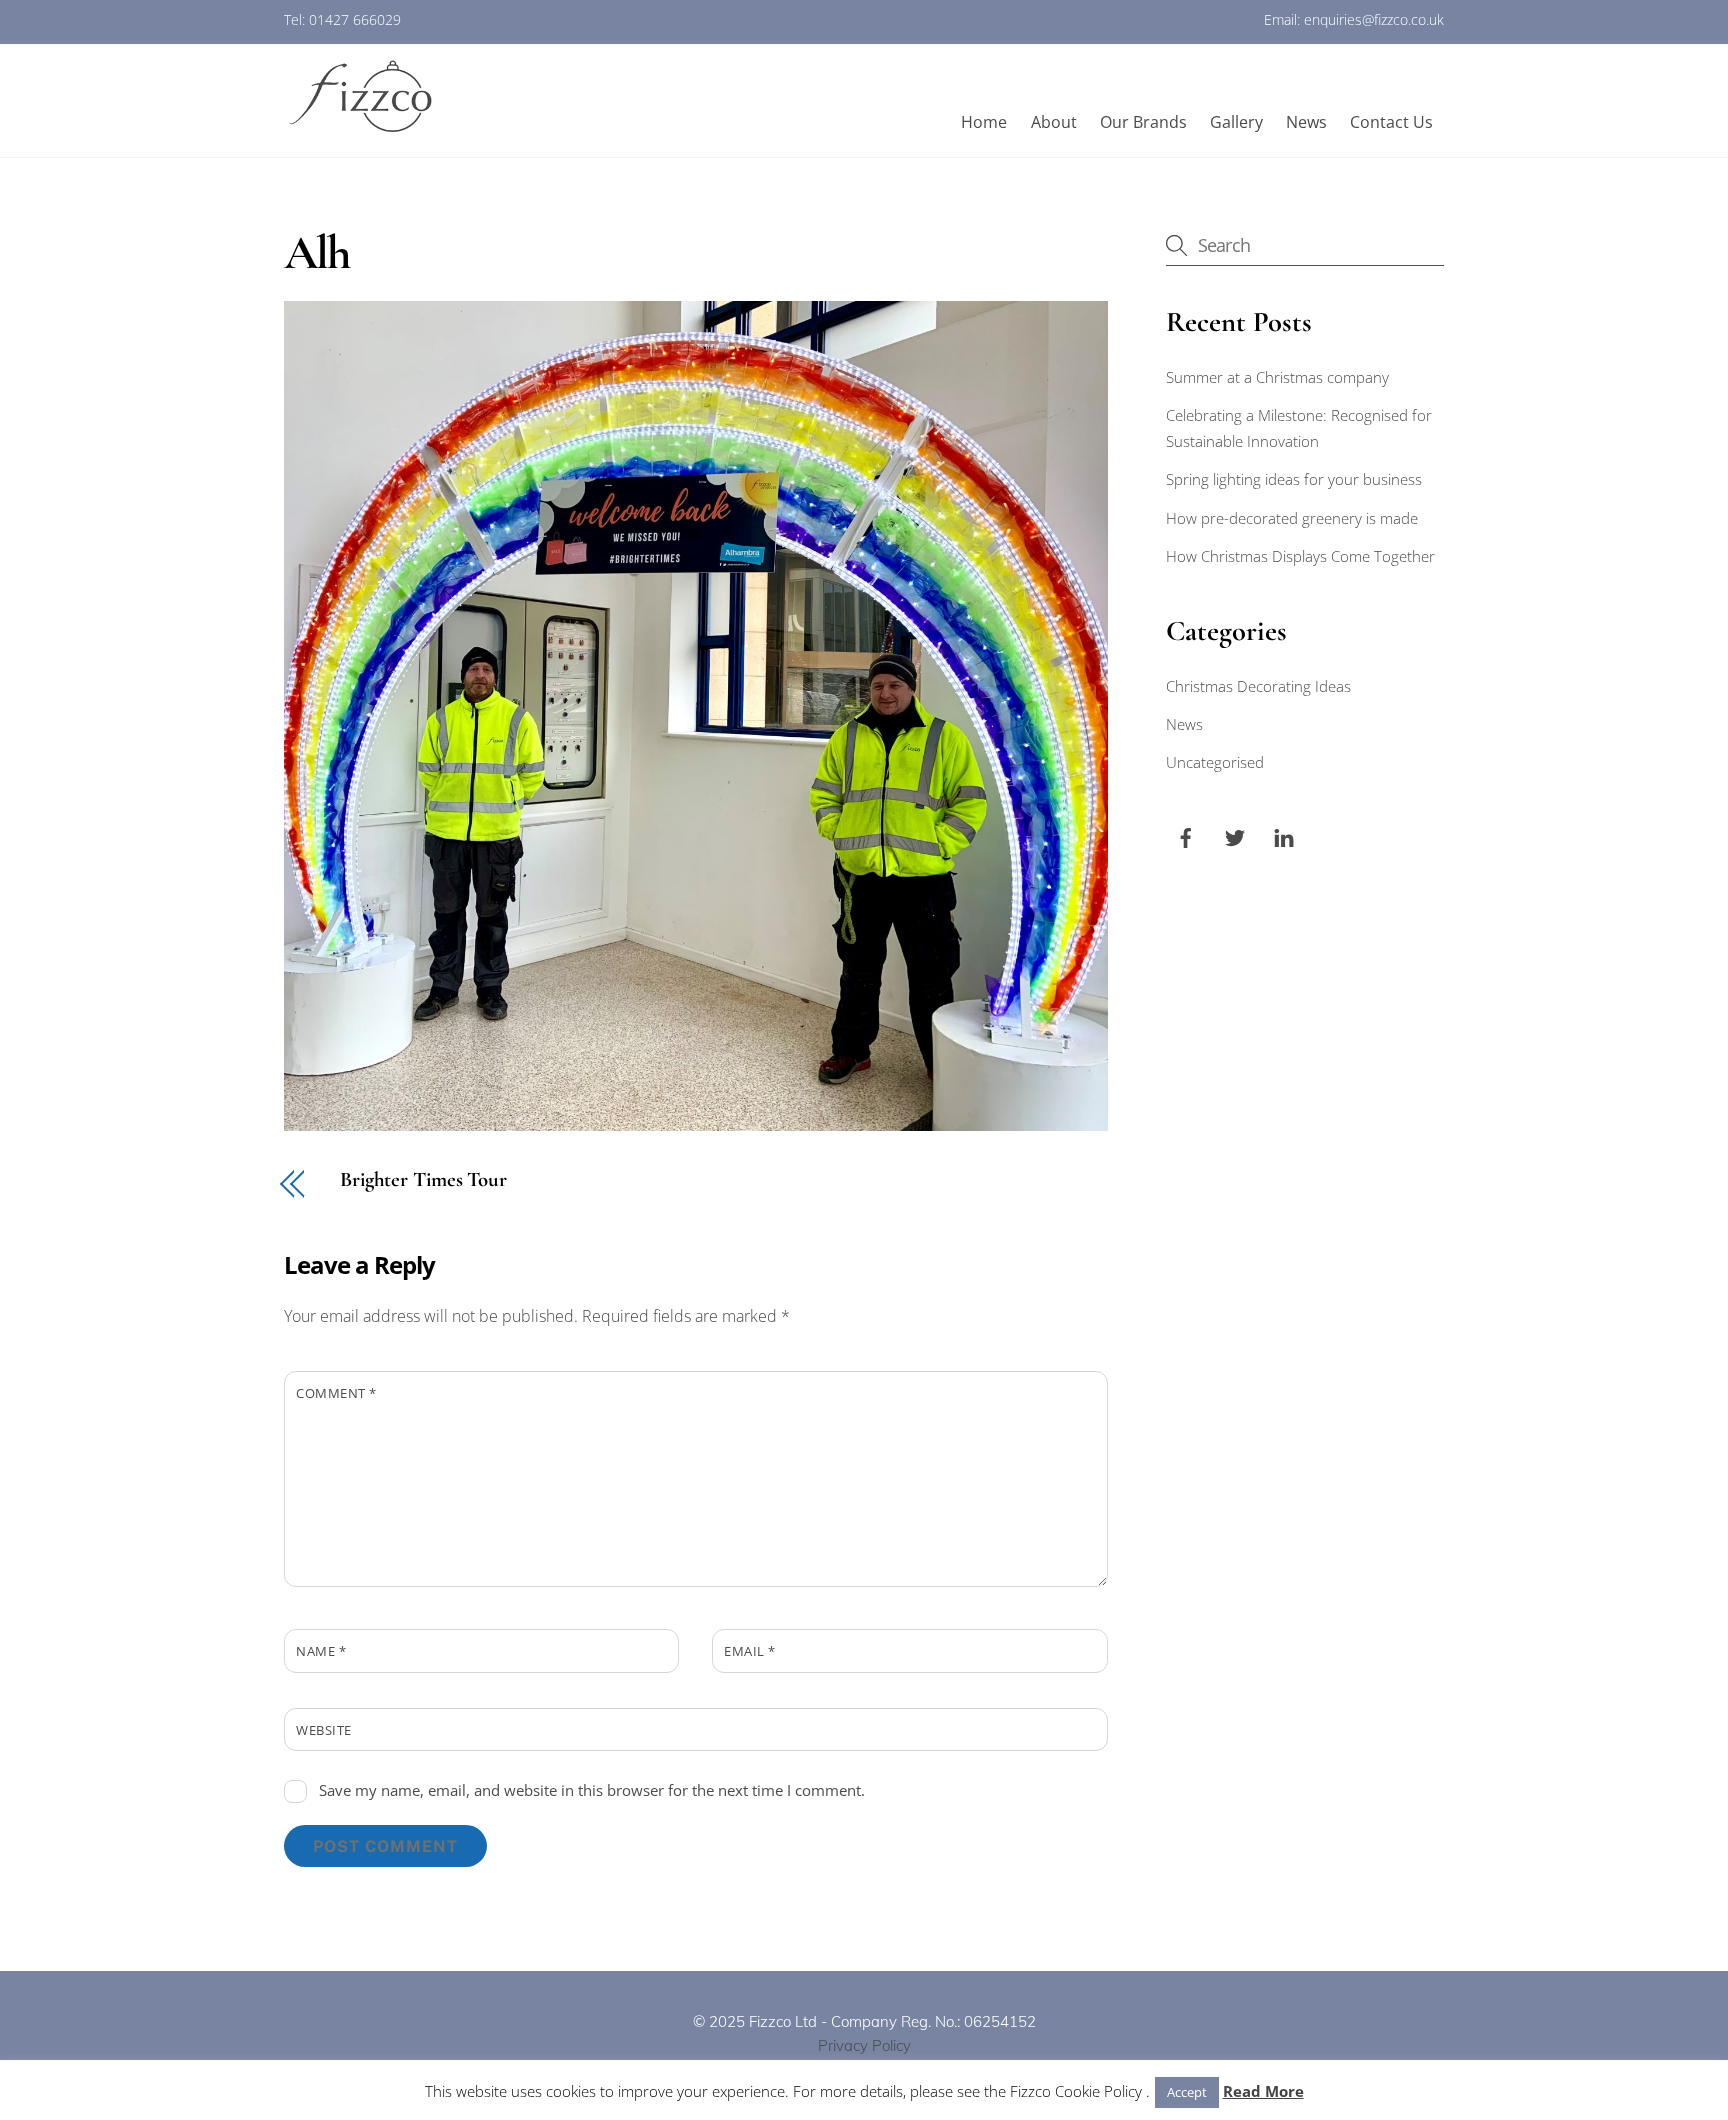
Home (984, 122)
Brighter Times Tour (423, 1180)
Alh (316, 253)
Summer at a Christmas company (1277, 377)
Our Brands (1143, 122)
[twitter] (1235, 836)
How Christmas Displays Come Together (1300, 556)
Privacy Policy (864, 2045)
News (1306, 122)
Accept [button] (1187, 2092)
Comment (336, 1393)
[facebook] (1186, 836)
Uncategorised (1215, 762)
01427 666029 (355, 19)
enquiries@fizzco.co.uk (1374, 19)
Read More (1263, 2091)
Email (750, 1651)
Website (324, 1730)
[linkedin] (1284, 836)
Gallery (1236, 122)
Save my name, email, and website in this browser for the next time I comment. (592, 1790)
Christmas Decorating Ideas (1258, 686)
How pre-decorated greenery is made (1292, 518)
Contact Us (1391, 122)
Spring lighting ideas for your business (1294, 479)
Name (321, 1651)
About (1054, 122)
